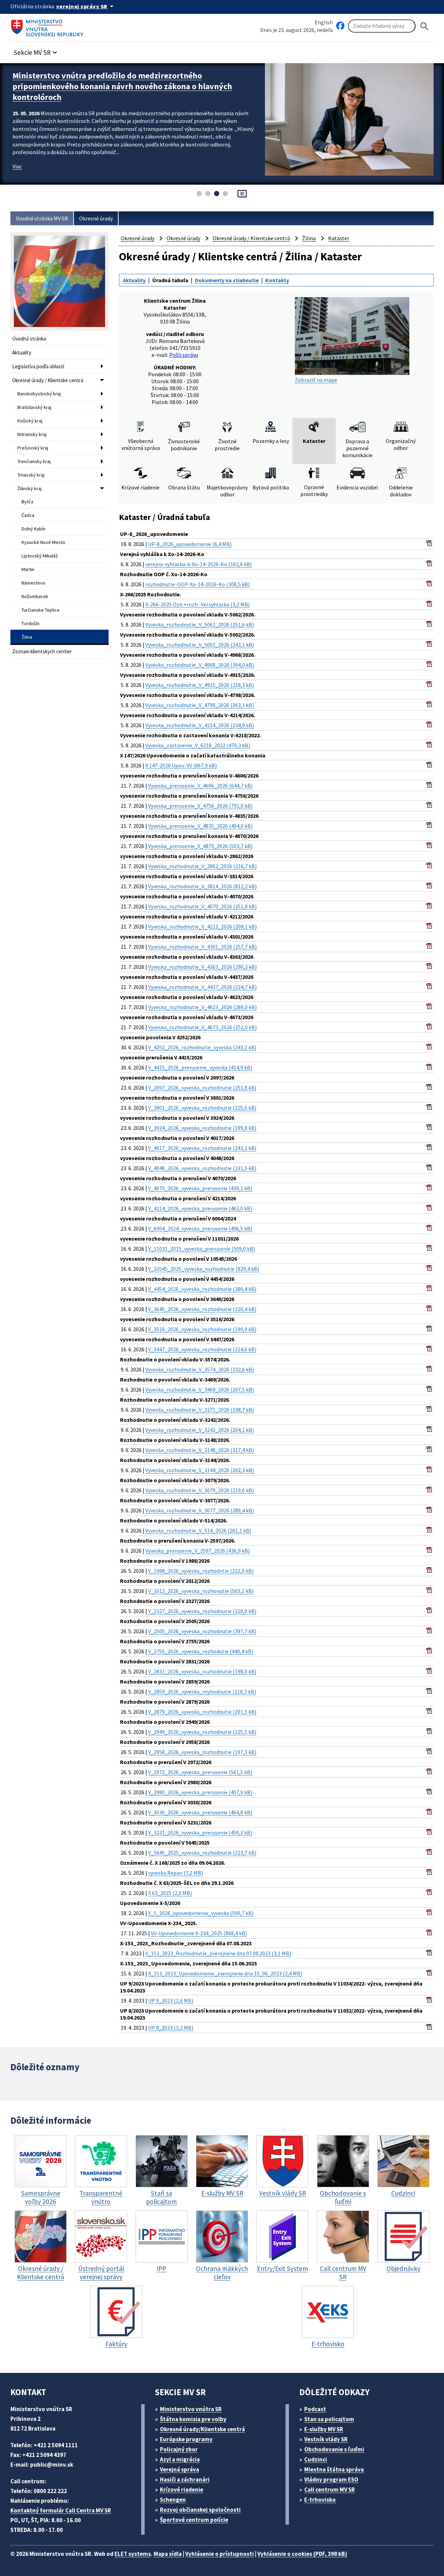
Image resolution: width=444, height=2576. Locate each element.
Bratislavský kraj (34, 407)
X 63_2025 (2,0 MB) (170, 1893)
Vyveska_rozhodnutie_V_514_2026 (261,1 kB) (198, 1530)
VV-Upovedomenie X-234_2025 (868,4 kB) (199, 1933)
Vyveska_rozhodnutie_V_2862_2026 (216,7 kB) (202, 866)
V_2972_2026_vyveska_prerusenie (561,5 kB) (200, 1772)
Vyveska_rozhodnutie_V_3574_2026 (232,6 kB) (200, 1369)
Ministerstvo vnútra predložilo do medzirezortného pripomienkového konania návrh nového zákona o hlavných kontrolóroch (122, 86)
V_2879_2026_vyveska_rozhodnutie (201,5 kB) (202, 1712)
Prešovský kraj (33, 448)
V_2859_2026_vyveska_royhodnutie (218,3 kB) (202, 1692)
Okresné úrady (96, 218)
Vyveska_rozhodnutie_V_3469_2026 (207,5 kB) (200, 1390)
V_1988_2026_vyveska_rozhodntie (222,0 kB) (201, 1571)
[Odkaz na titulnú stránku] (49, 26)
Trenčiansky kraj (34, 461)
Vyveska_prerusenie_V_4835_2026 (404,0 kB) (200, 826)
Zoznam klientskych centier (42, 651)
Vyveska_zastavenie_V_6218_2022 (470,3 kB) (198, 745)
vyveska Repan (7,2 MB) (176, 1873)
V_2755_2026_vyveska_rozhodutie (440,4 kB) (201, 1651)
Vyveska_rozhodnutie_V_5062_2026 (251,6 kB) (200, 624)
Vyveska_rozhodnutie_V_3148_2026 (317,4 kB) (200, 1450)
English (324, 22)
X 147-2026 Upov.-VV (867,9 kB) (181, 765)
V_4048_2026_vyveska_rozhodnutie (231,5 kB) (202, 1168)
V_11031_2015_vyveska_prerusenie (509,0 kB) (202, 1249)
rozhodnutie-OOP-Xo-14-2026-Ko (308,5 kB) (198, 584)
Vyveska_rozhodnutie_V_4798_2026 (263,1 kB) (200, 705)
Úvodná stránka (29, 339)
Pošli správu (184, 355)
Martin (28, 569)
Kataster (339, 238)
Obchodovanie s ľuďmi (334, 2449)
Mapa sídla (168, 2554)
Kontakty (277, 280)
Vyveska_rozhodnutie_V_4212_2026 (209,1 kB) (202, 926)
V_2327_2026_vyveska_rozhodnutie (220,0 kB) (202, 1611)
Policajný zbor (179, 2449)
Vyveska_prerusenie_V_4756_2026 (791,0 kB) (200, 806)
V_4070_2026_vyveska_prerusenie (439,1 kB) (200, 1188)
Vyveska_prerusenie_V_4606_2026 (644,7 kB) (200, 786)
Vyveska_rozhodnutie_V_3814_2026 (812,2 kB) (202, 886)
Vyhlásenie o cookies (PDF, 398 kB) (302, 2554)
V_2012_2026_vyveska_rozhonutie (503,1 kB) (201, 1591)
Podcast (315, 2409)
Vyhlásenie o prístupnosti (220, 2554)
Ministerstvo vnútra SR (191, 2409)
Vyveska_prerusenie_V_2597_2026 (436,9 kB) (198, 1551)
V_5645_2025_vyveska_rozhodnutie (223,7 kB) (202, 1853)
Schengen (173, 2500)
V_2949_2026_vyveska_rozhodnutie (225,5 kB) (202, 1732)
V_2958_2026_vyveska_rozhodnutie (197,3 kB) (202, 1752)
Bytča (27, 502)
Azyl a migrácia (180, 2459)
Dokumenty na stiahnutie (227, 280)
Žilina (27, 637)
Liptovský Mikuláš (40, 556)
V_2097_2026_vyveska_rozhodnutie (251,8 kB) (202, 1088)
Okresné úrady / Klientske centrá (48, 380)
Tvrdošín (31, 623)
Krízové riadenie (182, 2490)
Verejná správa (180, 2469)
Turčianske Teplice (41, 610)
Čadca (28, 515)
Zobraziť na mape (316, 380)
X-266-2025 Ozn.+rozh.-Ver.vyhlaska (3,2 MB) (198, 604)
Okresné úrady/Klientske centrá (202, 2429)
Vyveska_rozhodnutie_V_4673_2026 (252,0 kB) (202, 1027)
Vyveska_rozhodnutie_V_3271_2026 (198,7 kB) (200, 1410)
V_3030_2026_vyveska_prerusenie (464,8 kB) (200, 1812)
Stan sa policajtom (329, 2419)
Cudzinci (316, 2459)
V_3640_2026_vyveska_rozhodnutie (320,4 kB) (202, 1309)
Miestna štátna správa (334, 2469)
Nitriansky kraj (32, 434)
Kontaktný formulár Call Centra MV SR (61, 2510)
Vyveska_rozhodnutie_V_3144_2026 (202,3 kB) (200, 1470)
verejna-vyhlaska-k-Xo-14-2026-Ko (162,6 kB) (199, 564)
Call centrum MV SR (330, 2490)
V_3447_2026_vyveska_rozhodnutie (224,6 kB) (202, 1349)
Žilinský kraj (29, 488)
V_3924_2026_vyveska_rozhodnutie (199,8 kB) (202, 1128)
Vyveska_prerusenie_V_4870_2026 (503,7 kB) (200, 846)
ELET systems (133, 2554)
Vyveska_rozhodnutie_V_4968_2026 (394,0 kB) (200, 665)
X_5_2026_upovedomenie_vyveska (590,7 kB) (201, 1913)
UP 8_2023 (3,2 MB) (171, 2028)
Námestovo (33, 583)
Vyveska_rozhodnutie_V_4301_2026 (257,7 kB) (202, 947)
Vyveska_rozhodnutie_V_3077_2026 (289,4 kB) (200, 1510)
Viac (17, 166)
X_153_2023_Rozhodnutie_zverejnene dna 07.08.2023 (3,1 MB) (218, 1953)
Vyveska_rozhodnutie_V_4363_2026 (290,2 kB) (202, 967)
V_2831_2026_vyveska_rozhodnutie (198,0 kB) (202, 1671)
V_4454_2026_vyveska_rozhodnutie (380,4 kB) (202, 1289)
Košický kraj (30, 421)
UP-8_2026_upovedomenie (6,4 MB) (190, 544)
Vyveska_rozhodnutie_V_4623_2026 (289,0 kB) (202, 1007)
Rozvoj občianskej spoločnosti (200, 2510)
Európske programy (186, 2439)
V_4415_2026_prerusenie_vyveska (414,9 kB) (200, 1067)
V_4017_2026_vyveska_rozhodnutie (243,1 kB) (202, 1148)
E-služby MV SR (324, 2429)
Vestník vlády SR (326, 2439)
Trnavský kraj (31, 475)
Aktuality (22, 353)
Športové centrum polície (194, 2520)
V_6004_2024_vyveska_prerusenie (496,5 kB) (200, 1228)
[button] (36, 51)
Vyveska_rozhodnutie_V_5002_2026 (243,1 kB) (200, 645)
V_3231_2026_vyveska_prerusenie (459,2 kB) (200, 1832)
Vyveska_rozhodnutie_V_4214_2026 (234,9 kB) (200, 725)
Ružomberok (35, 596)
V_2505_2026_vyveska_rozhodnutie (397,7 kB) (202, 1631)
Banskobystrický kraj (39, 394)
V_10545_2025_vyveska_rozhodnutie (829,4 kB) (204, 1269)
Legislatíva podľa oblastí (38, 366)
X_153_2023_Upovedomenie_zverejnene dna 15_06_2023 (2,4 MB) (225, 1973)
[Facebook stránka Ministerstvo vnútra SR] (340, 26)
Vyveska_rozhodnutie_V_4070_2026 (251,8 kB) (202, 906)
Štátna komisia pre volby (193, 2419)
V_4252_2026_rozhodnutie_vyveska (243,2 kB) (202, 1047)
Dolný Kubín (33, 529)
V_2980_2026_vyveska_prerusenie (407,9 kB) (200, 1792)
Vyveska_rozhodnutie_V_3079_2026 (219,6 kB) (200, 1490)
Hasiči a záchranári (185, 2479)
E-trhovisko (320, 2500)
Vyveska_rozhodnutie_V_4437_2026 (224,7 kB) (202, 987)
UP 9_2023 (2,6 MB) (171, 2000)
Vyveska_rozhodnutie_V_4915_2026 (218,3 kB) (200, 685)
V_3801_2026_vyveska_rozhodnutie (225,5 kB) (202, 1108)
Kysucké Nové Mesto (43, 542)
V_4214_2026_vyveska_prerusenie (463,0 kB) (200, 1208)
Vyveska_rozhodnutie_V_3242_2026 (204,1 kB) (200, 1430)
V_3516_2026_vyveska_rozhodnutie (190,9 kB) (202, 1329)
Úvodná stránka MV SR (42, 218)
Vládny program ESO (331, 2479)
